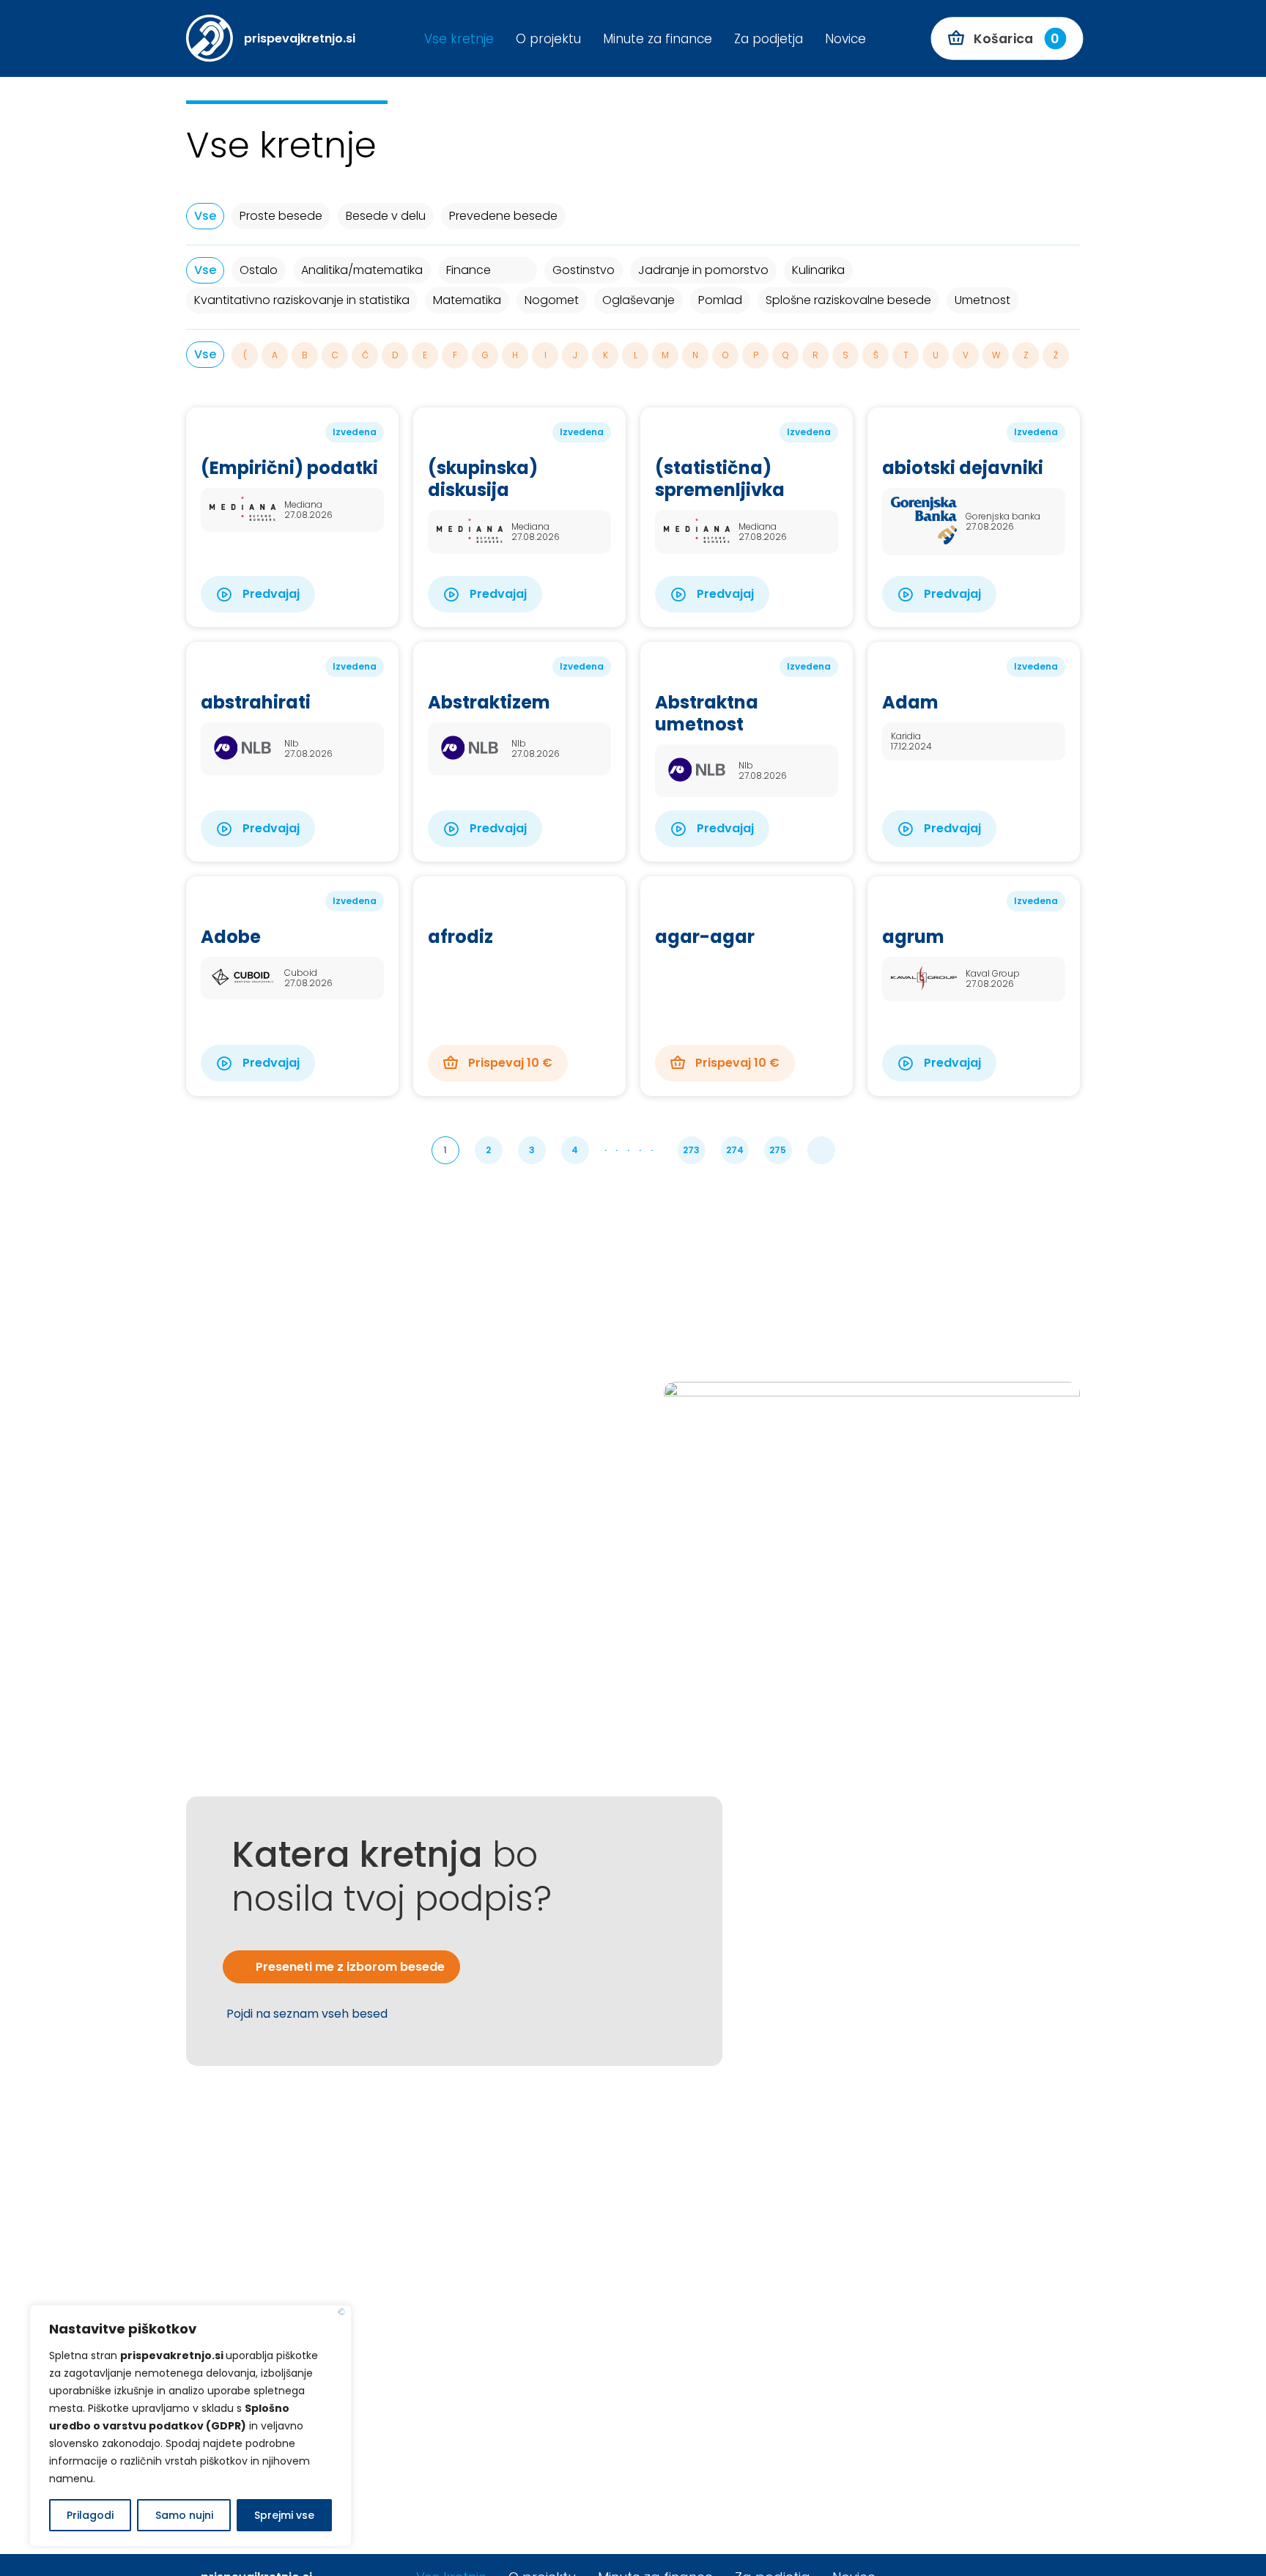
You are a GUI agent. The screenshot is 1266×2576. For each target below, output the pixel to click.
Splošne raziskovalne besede (848, 300)
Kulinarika (818, 270)
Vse (205, 216)
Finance (469, 270)
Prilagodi (90, 2515)
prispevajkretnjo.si (300, 38)
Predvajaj (270, 594)
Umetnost (982, 300)
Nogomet (552, 300)
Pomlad (720, 300)
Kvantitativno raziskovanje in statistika (302, 300)
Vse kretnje (459, 39)
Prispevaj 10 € (509, 1063)
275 (778, 1150)
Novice (845, 39)
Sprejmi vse (284, 2515)
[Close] (342, 2312)
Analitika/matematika (362, 270)
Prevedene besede (503, 216)
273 (691, 1150)
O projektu (548, 39)
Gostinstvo (584, 270)
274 (735, 1150)
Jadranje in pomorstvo (703, 270)
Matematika (467, 300)
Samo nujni (184, 2515)
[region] (190, 2426)
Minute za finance (658, 39)
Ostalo (259, 270)
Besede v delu (386, 216)
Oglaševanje (638, 300)
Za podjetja (769, 39)
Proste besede (281, 216)
